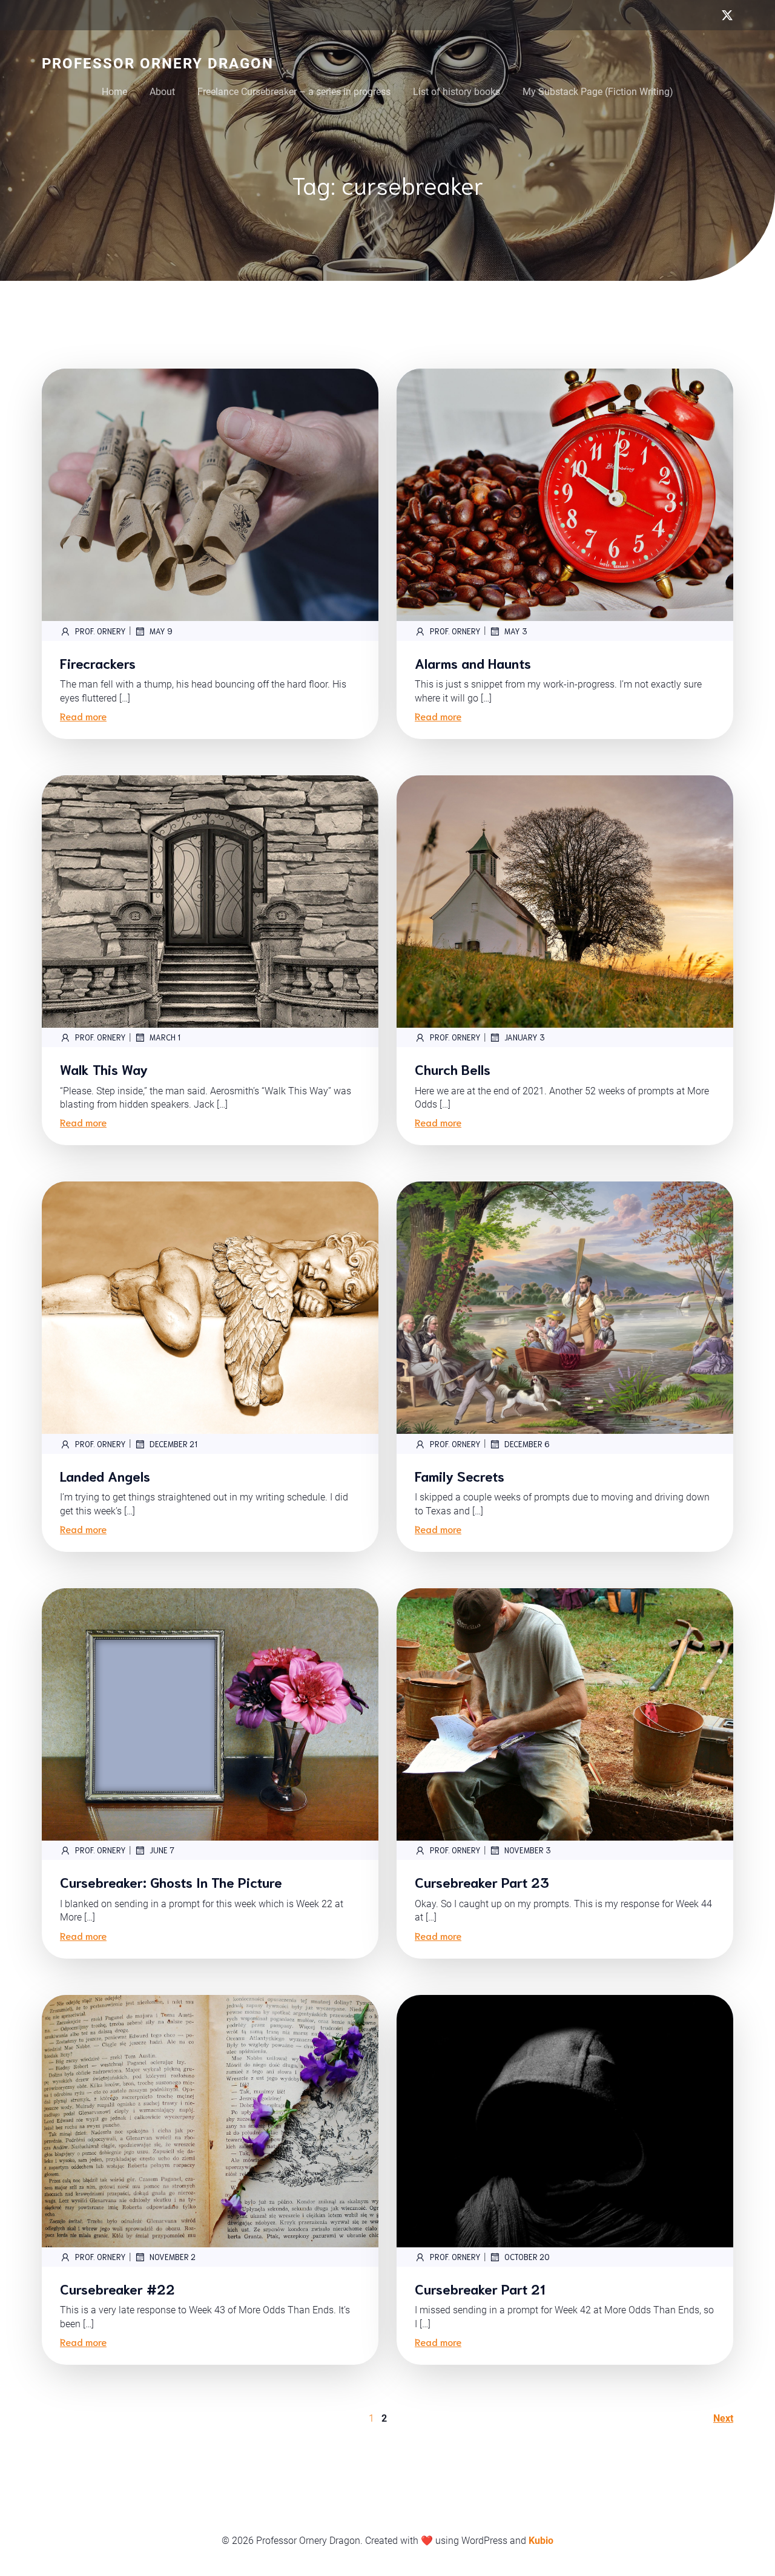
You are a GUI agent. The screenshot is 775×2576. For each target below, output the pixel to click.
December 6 (527, 1444)
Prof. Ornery (101, 631)
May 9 (161, 631)
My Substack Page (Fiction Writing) (598, 92)
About (162, 92)
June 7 (162, 1850)
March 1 (165, 1037)
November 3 (528, 1850)
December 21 (173, 1444)
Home (114, 92)
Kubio (541, 2541)
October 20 (527, 2257)
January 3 (525, 1037)
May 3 (516, 631)
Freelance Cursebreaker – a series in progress (294, 92)
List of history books (457, 92)
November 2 (173, 2257)
